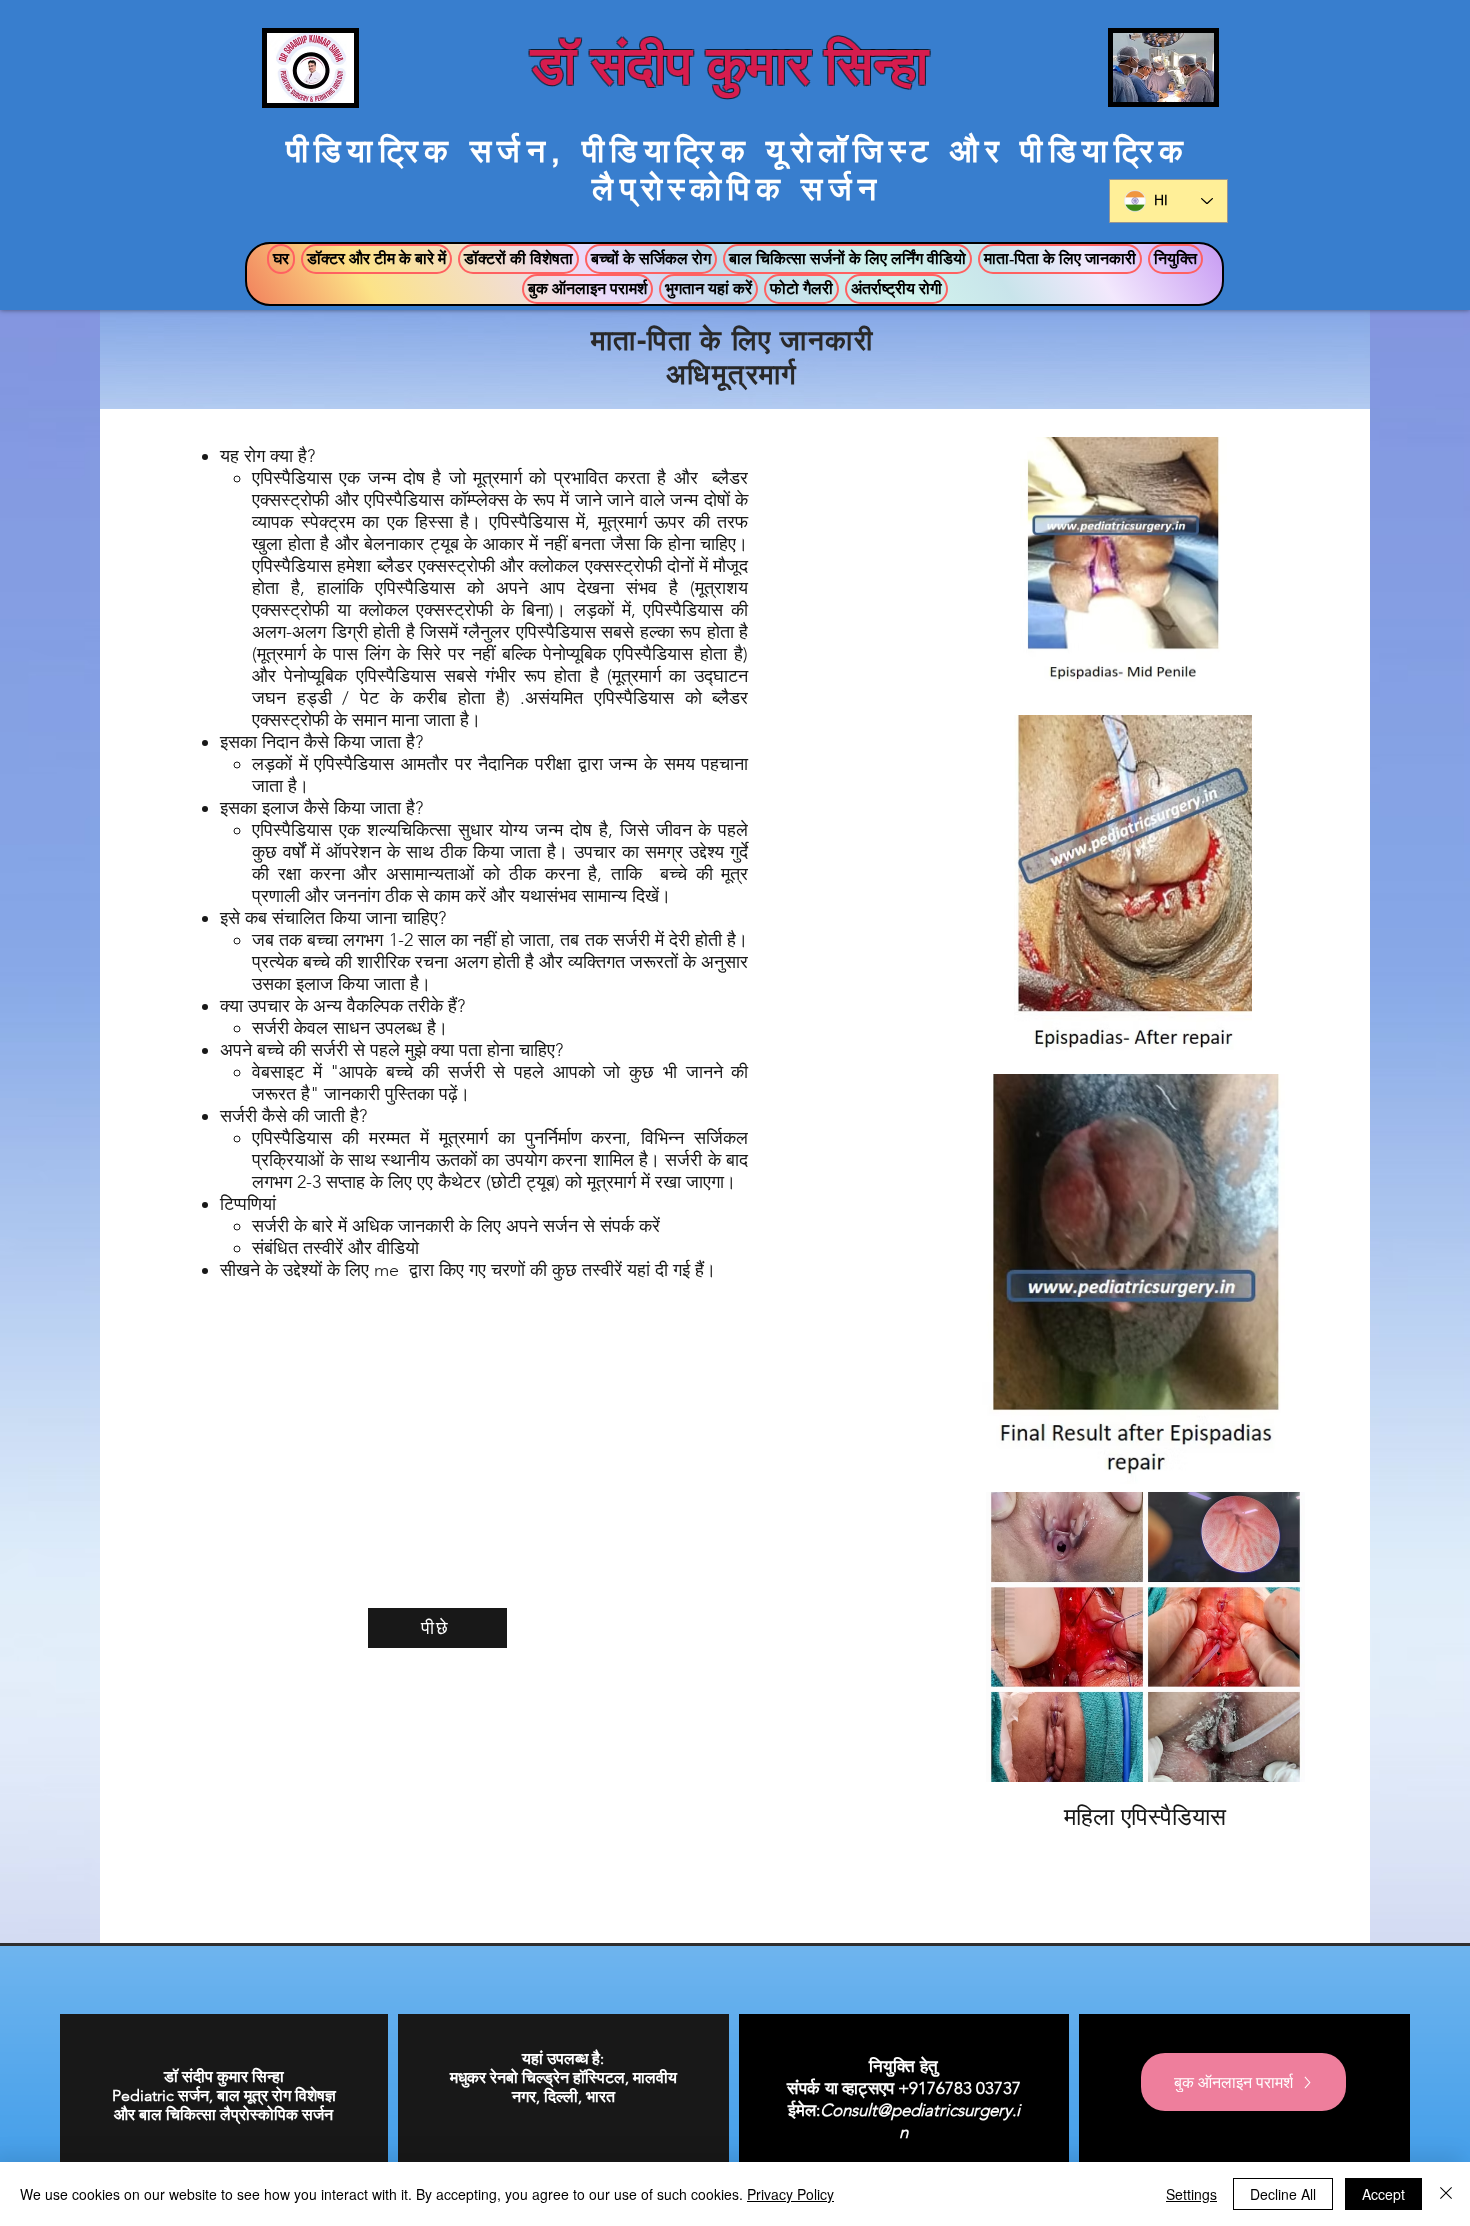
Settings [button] (1191, 2194)
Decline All (1283, 2194)
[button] (376, 259)
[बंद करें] (1446, 2194)
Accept (1383, 2194)
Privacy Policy (790, 2194)
